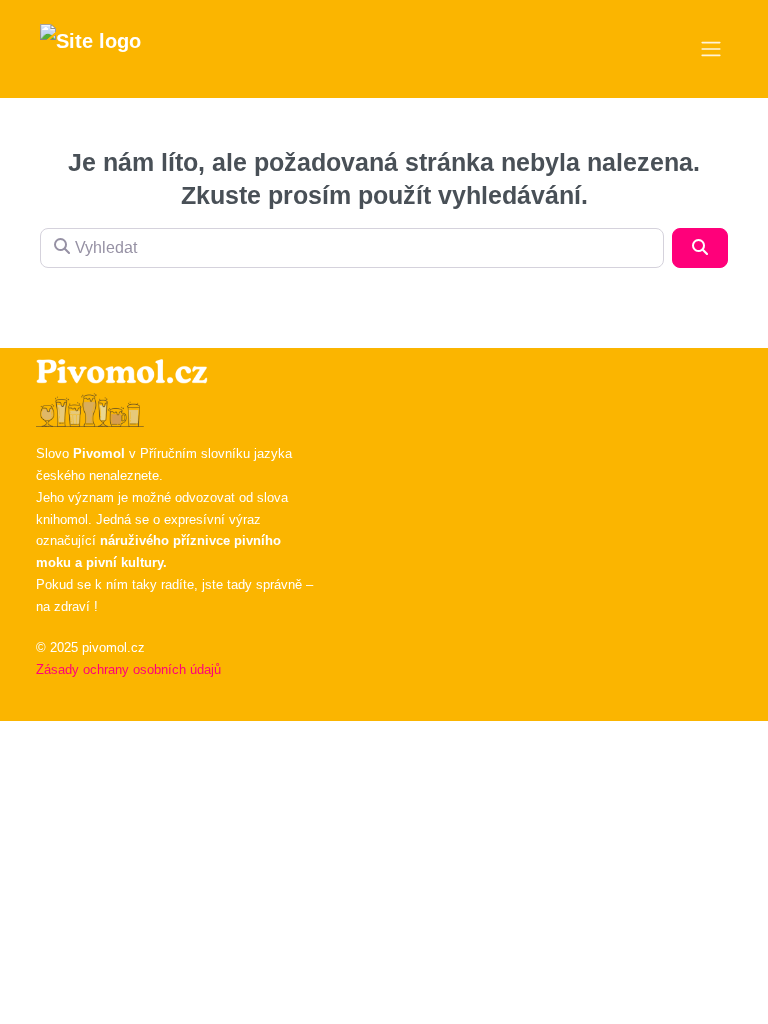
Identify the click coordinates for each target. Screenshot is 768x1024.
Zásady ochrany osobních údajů (128, 669)
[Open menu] (711, 49)
